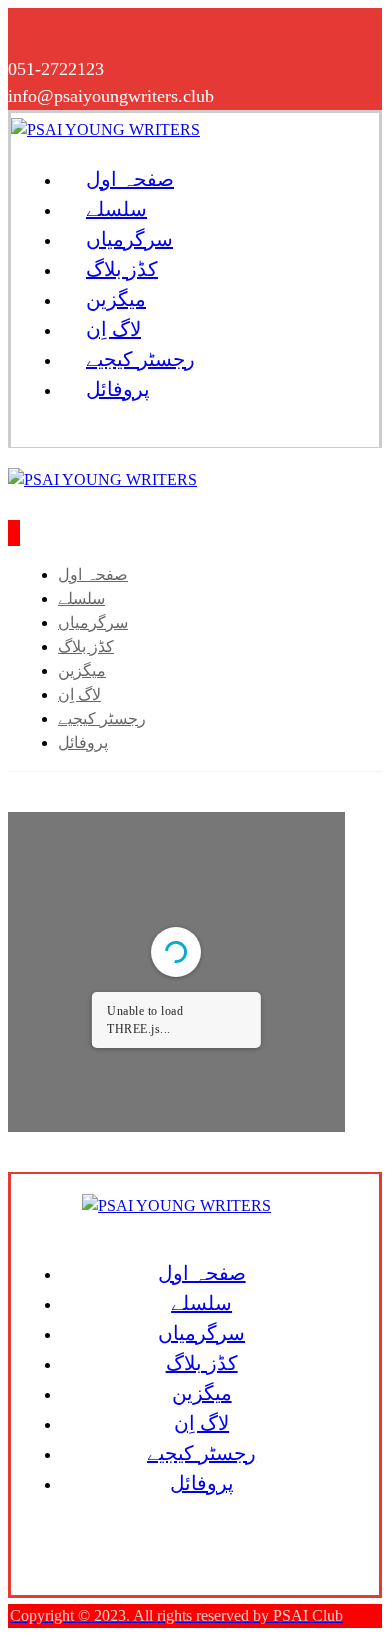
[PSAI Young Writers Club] (105, 129)
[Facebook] (28, 28)
